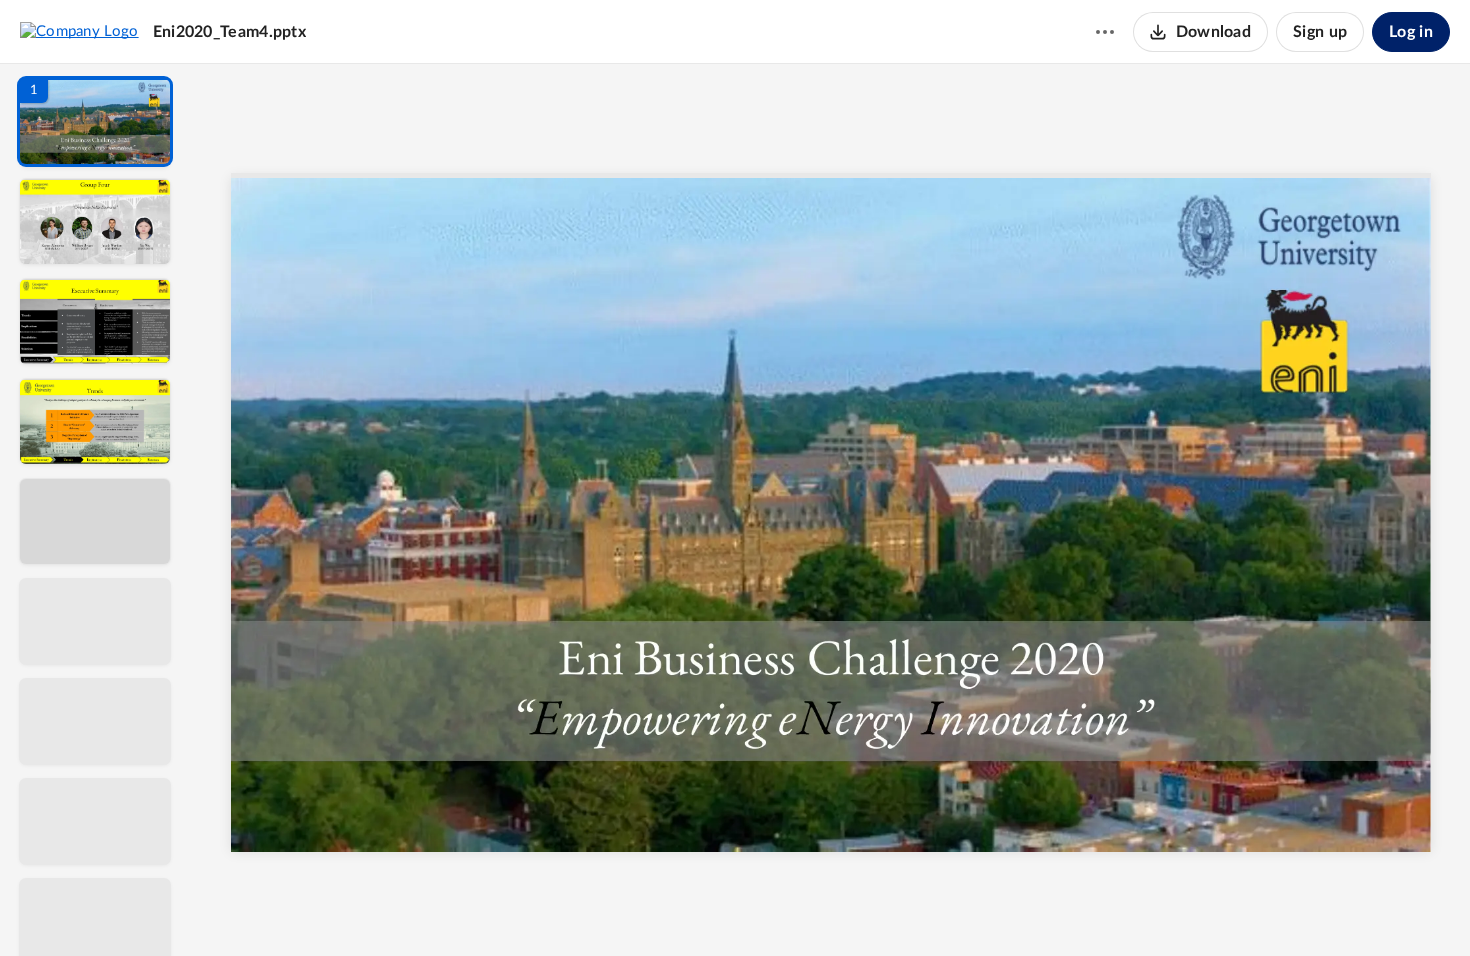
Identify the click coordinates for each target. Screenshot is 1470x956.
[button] (95, 121)
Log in (1411, 32)
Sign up (1320, 32)
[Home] (79, 31)
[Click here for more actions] (1105, 32)
